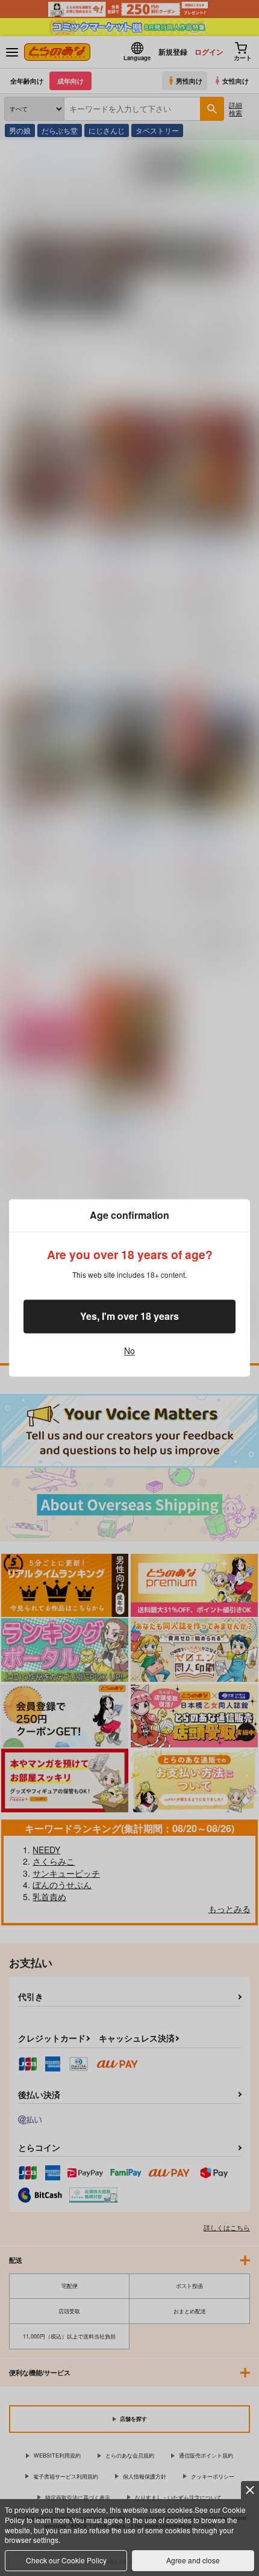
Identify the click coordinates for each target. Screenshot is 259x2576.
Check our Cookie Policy (66, 2560)
